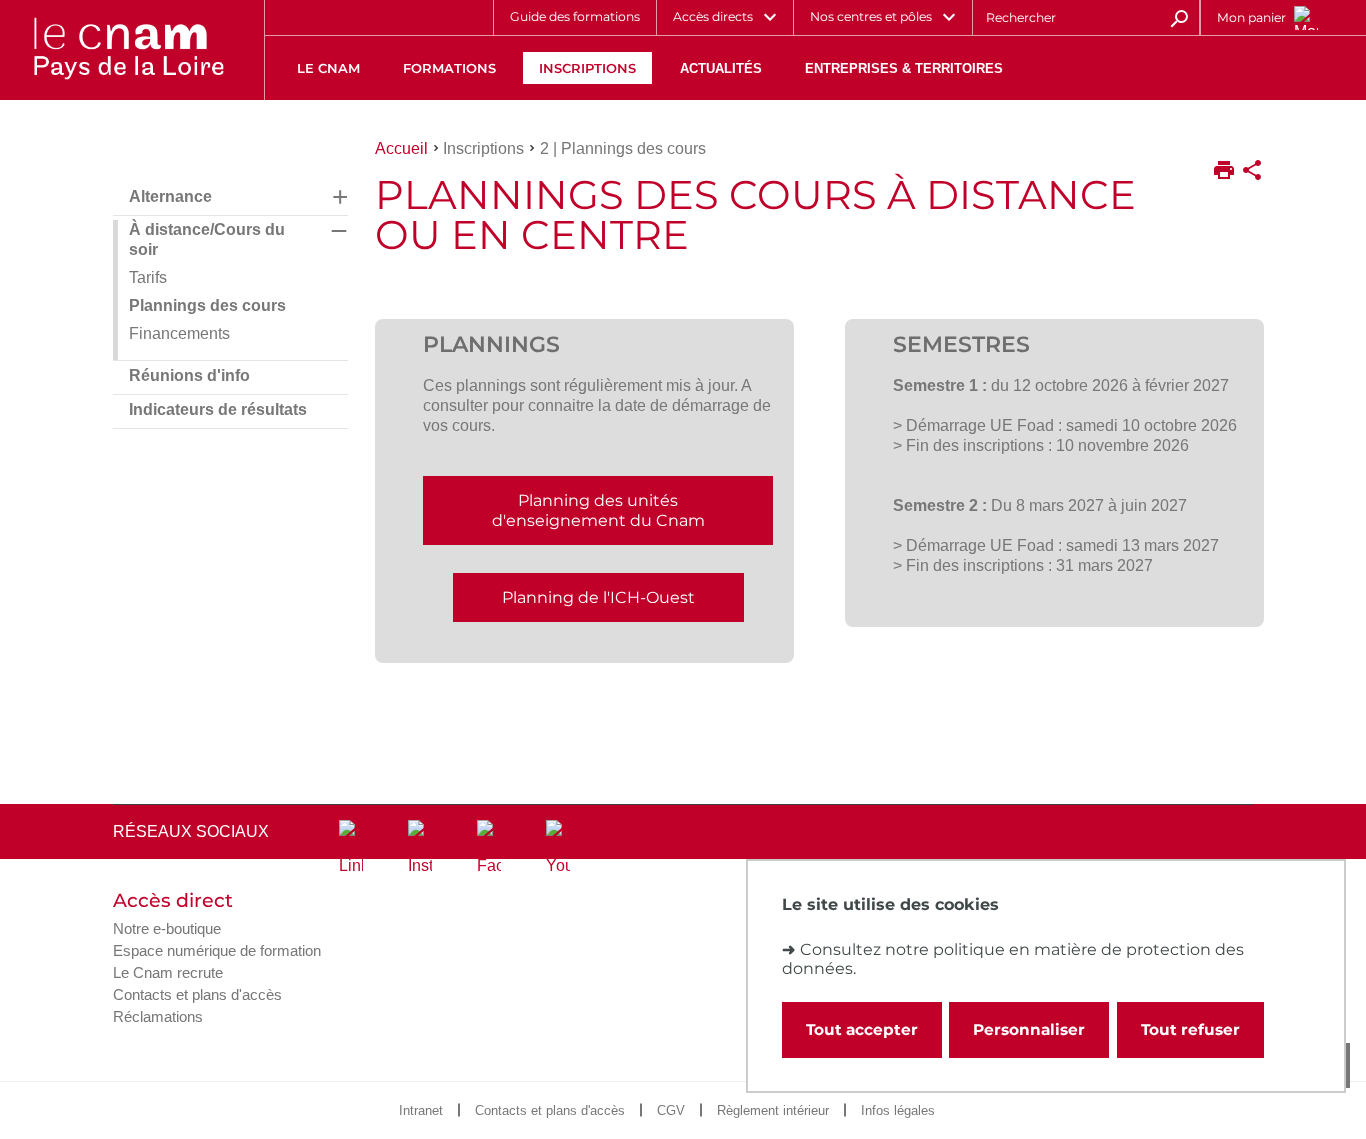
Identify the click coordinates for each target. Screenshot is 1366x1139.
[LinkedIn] (351, 848)
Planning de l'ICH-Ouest (598, 597)
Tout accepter (862, 1029)
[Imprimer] (1224, 172)
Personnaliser (1029, 1029)
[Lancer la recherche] (1179, 17)
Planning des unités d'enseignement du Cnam (598, 510)
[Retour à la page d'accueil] (128, 50)
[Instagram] (420, 848)
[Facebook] (489, 848)
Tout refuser (1190, 1029)
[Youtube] (558, 848)
